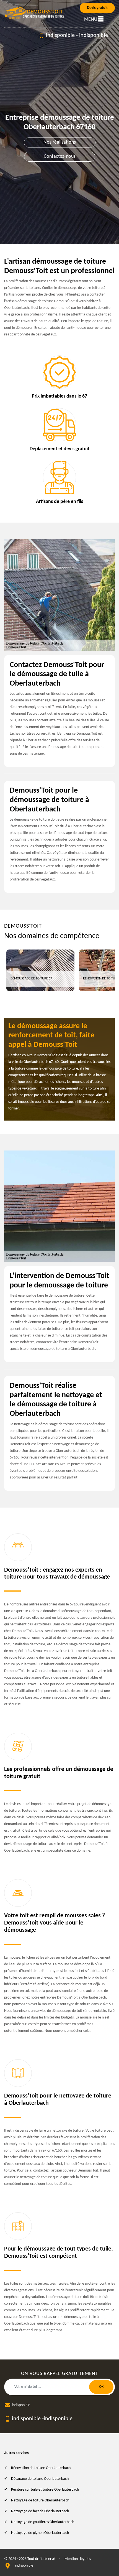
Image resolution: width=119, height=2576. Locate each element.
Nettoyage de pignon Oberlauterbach (40, 2533)
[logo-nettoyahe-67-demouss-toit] (35, 13)
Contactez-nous (60, 156)
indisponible (60, 35)
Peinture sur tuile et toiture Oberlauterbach (45, 2490)
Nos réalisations (60, 142)
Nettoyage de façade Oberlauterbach (40, 2511)
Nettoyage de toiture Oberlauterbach (40, 2500)
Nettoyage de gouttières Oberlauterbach (43, 2522)
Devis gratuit (97, 8)
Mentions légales (78, 2559)
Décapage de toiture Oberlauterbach (40, 2479)
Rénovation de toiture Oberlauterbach (41, 2468)
